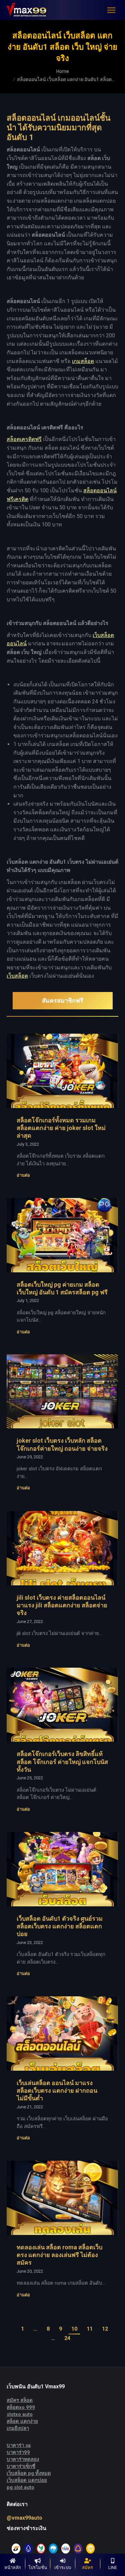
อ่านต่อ (23, 1175)
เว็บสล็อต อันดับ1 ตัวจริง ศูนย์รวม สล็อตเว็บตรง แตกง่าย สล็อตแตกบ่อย (60, 1926)
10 (74, 2329)
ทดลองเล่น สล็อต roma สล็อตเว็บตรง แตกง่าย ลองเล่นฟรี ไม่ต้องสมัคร (59, 2255)
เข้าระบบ (63, 2567)
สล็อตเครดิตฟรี (24, 439)
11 (90, 2329)
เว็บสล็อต (17, 976)
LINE (113, 2567)
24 (67, 2338)
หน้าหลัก (13, 2567)
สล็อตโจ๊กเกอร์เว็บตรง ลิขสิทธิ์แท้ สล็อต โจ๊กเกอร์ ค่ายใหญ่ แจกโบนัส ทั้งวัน (62, 1762)
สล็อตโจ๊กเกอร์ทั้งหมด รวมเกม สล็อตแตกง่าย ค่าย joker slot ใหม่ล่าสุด (61, 1128)
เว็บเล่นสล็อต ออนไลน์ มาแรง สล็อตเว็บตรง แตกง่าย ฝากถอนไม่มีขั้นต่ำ (57, 2091)
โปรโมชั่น (38, 2567)
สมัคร (87, 2567)
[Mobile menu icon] (111, 10)
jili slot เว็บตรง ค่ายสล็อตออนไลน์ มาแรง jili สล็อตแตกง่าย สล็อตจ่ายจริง (62, 1605)
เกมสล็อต (83, 361)
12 (105, 2329)
